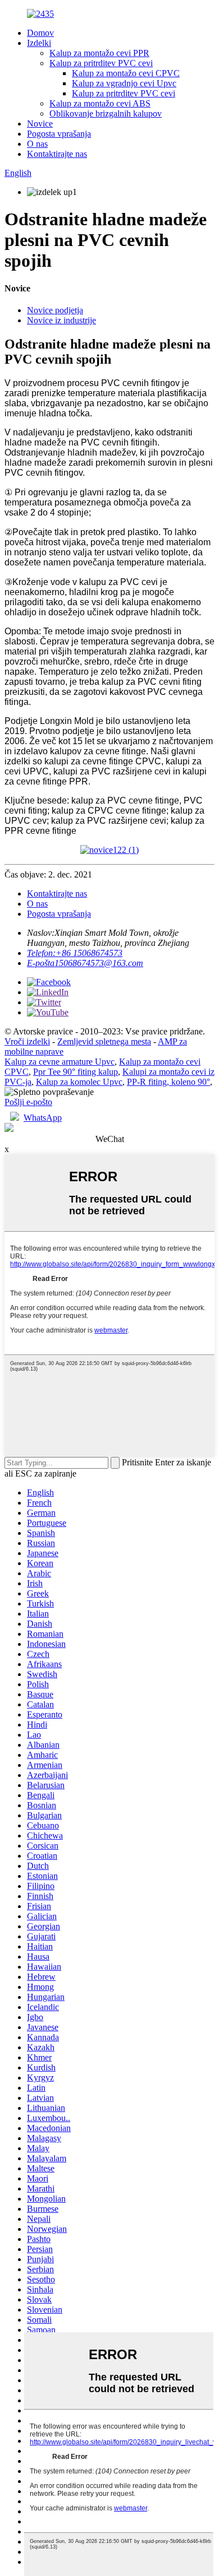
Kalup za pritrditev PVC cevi (101, 63)
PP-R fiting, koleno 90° (168, 1082)
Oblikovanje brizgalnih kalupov (106, 113)
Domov (40, 33)
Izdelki (39, 43)
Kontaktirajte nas (57, 154)
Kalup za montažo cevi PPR (99, 53)
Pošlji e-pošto (28, 1102)
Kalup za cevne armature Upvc (60, 1062)
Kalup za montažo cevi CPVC (126, 73)
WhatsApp (43, 1118)
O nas (37, 144)
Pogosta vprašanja (59, 134)
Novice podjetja (55, 310)
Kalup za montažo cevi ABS (100, 103)
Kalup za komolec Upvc (79, 1082)
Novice (40, 124)
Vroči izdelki (27, 1041)
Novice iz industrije (61, 320)
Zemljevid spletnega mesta (104, 1041)
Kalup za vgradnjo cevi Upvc (124, 83)
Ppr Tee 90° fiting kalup (76, 1072)
